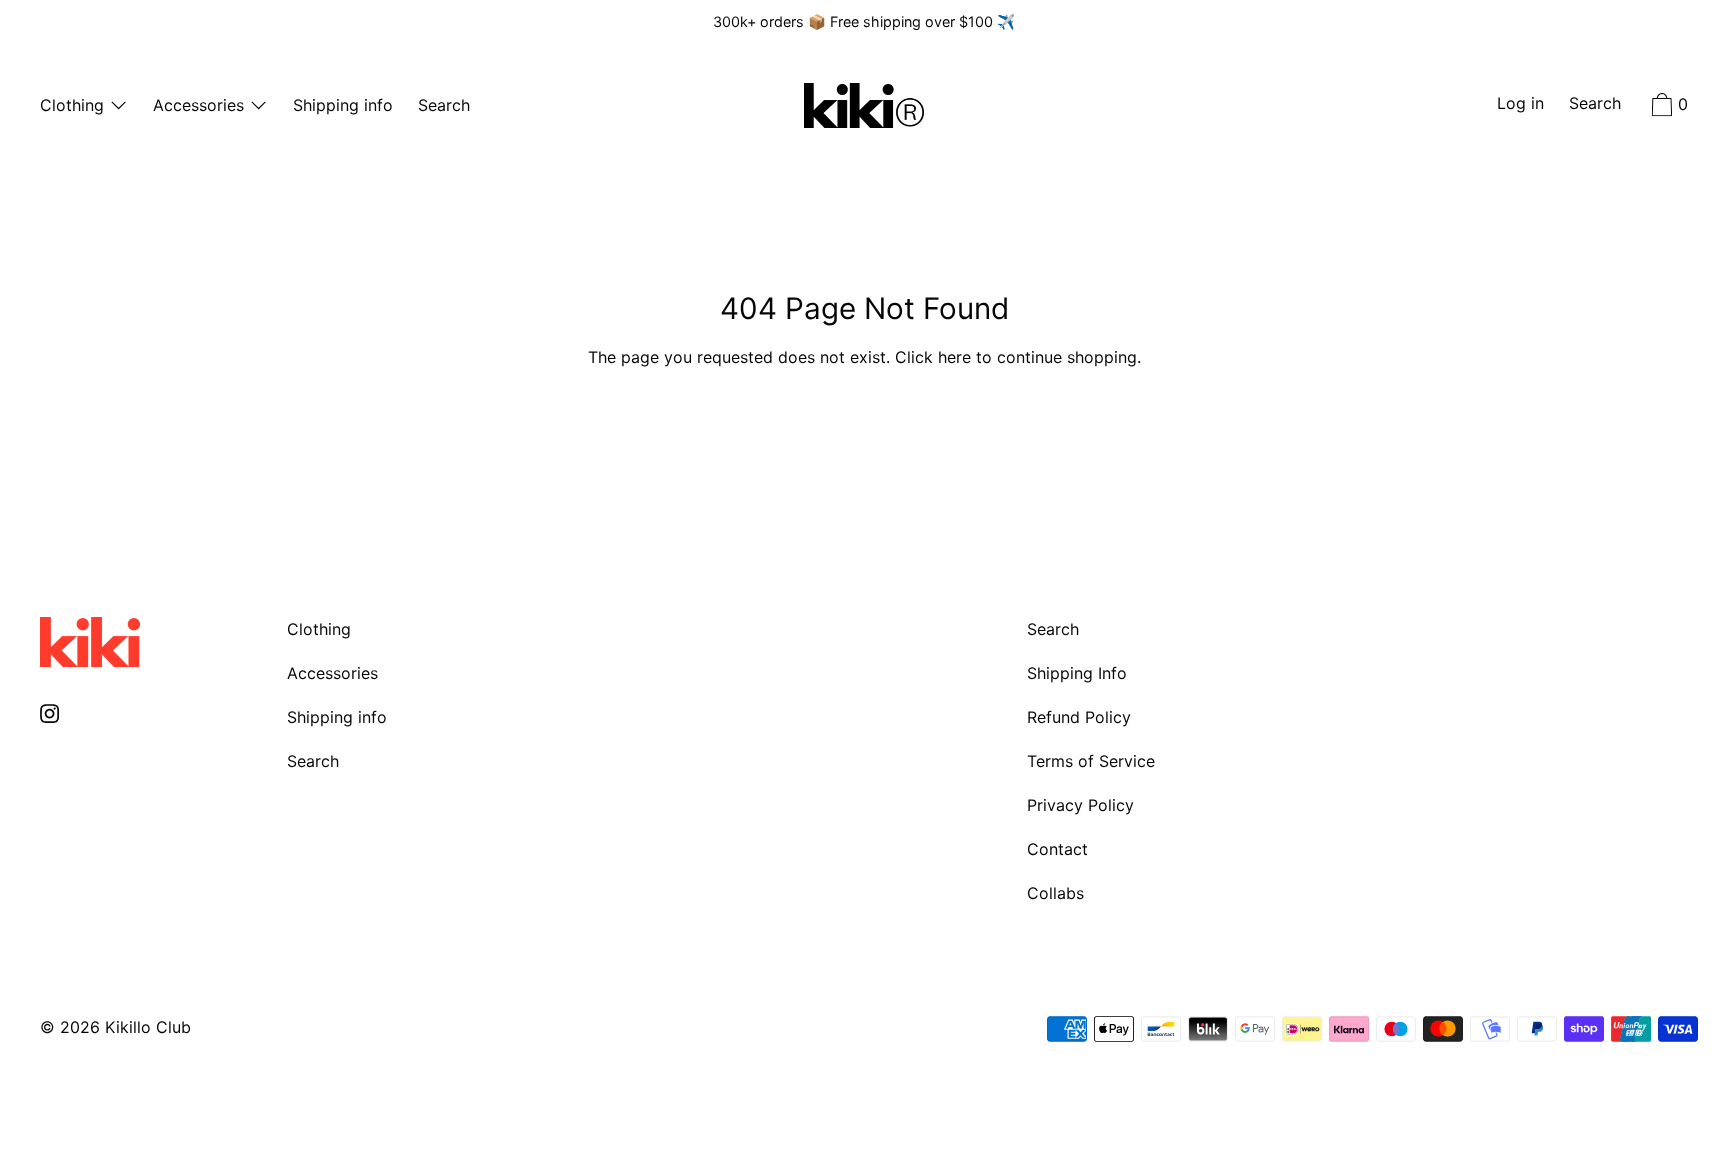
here (954, 357)
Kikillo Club (148, 1027)
